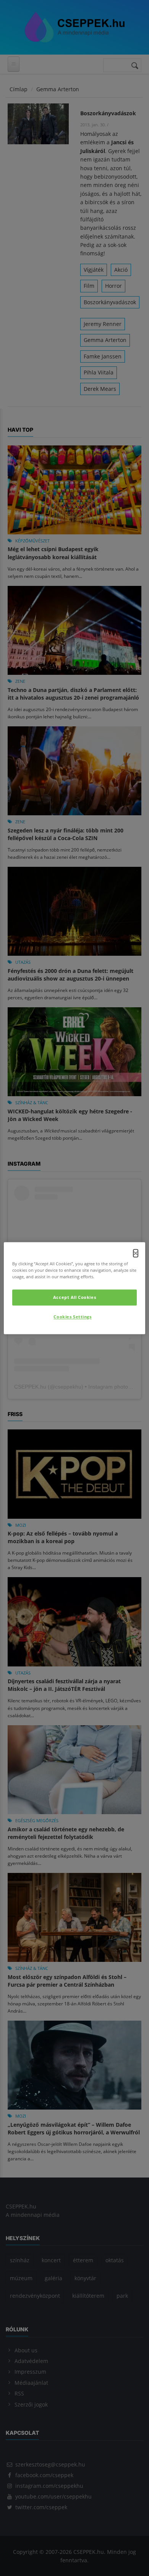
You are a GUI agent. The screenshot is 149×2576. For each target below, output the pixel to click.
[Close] (136, 1253)
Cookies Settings (72, 1317)
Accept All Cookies (74, 1297)
